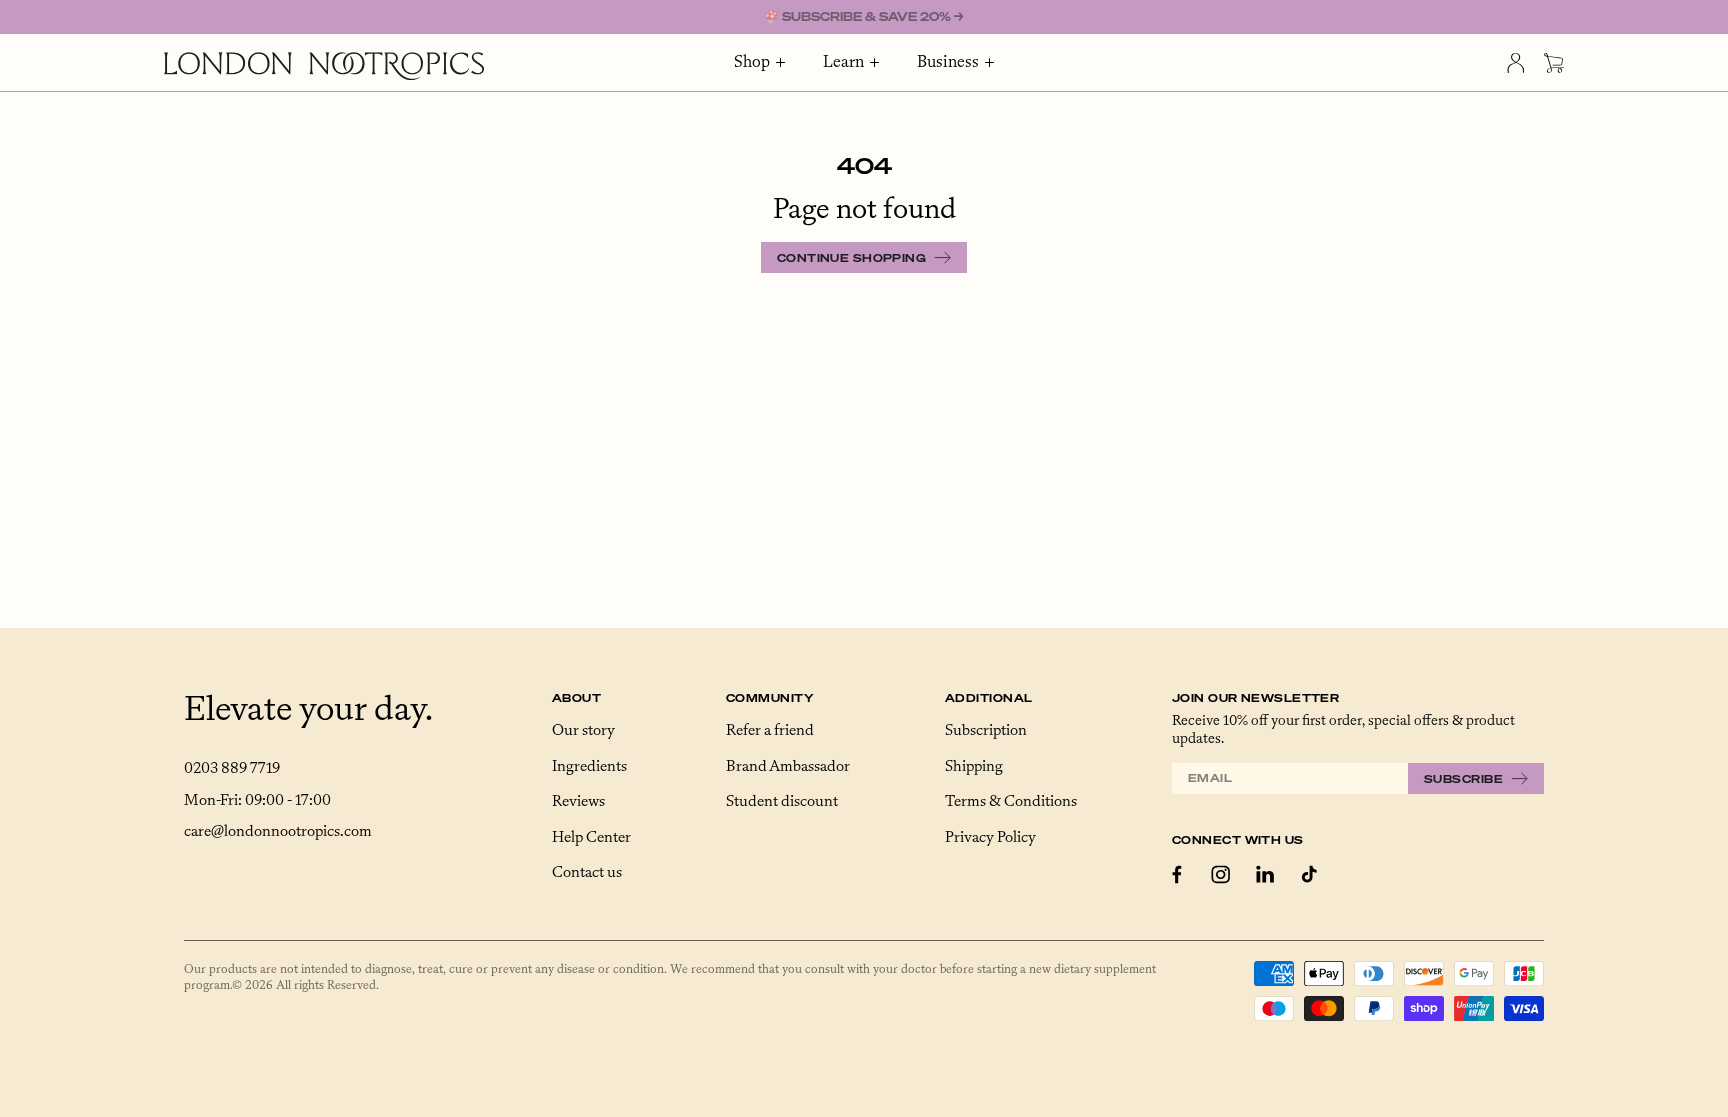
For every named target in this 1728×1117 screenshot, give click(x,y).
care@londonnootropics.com (278, 832)
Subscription (986, 731)
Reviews (578, 802)
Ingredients (589, 767)
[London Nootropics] (324, 66)
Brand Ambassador (788, 767)
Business (948, 62)
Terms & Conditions (1011, 802)
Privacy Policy (990, 838)
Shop (752, 62)
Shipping (974, 767)
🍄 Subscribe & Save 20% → (864, 16)
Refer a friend (770, 731)
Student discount (782, 802)
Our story (583, 731)
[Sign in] (1515, 63)
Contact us (587, 873)
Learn (843, 62)
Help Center (591, 838)
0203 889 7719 (232, 769)
